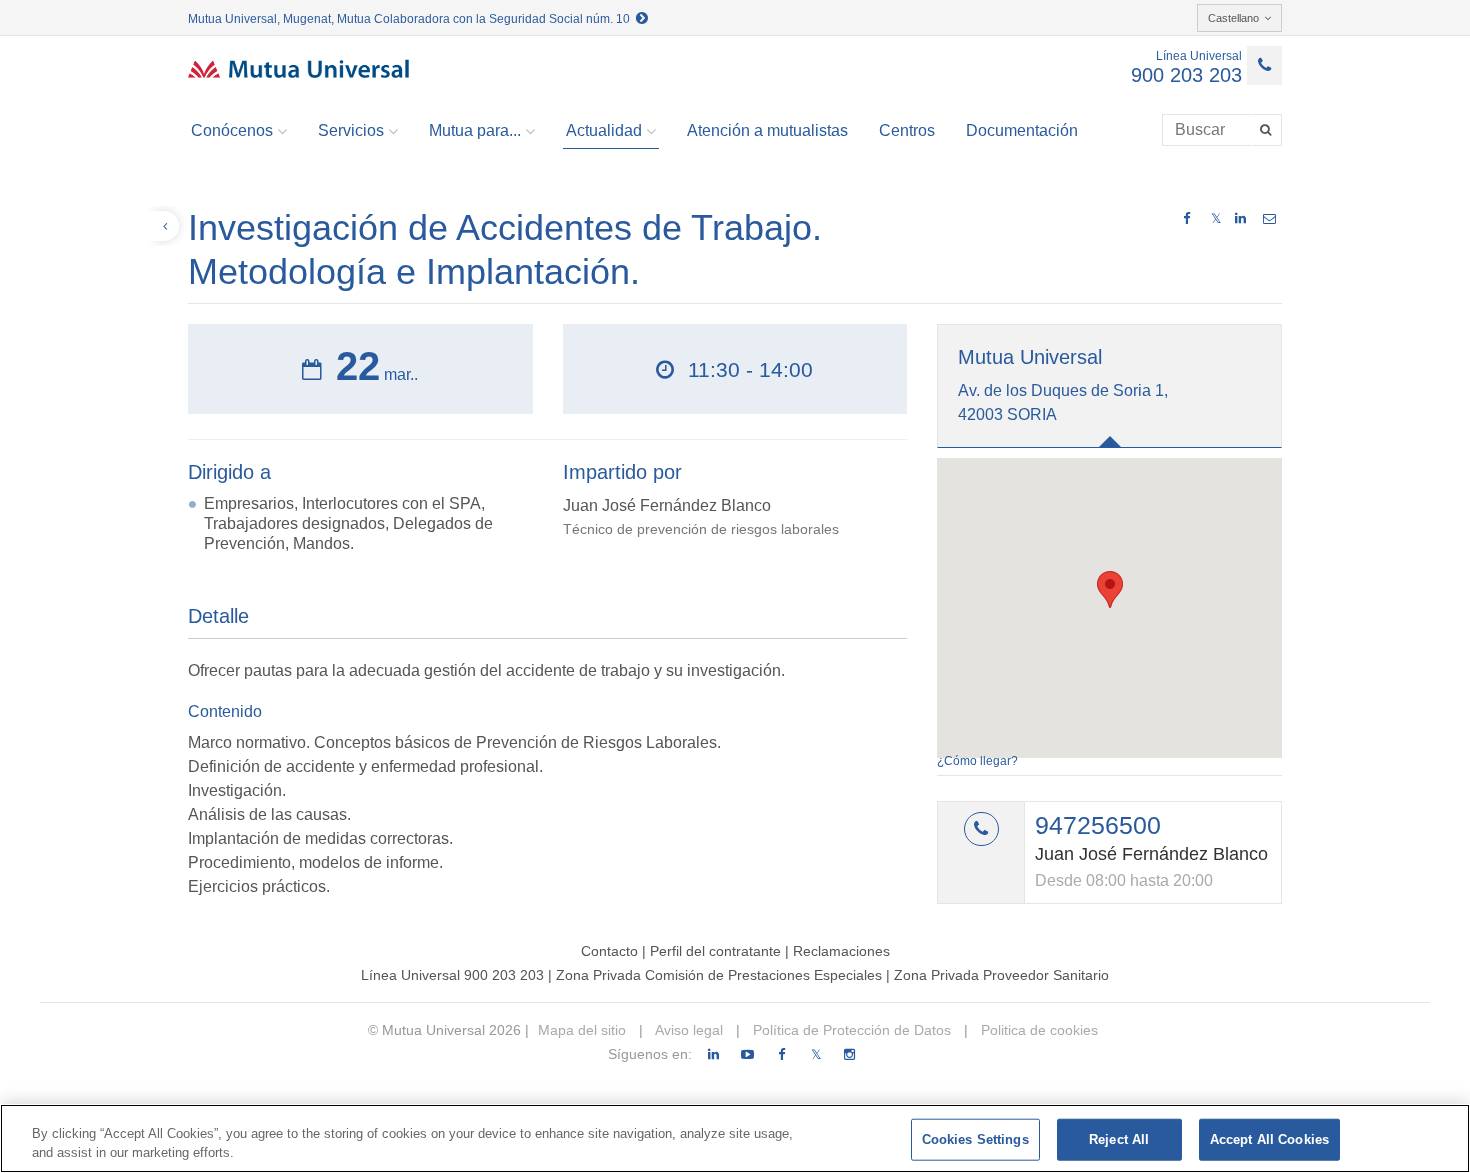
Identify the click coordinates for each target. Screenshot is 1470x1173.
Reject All (1119, 1139)
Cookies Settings (975, 1139)
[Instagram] (849, 1055)
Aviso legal (687, 1030)
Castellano (1233, 18)
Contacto (609, 951)
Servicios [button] (351, 130)
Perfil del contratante (715, 951)
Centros (907, 130)
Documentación (1022, 130)
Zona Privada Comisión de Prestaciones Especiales (719, 975)
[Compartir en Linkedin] (1240, 219)
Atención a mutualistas (767, 130)
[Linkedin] (713, 1055)
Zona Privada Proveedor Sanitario (1001, 975)
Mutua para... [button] (475, 130)
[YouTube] (747, 1055)
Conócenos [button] (232, 130)
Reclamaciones (841, 951)
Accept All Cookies (1269, 1139)
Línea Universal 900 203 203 (452, 975)
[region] (735, 1138)
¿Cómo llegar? (977, 761)
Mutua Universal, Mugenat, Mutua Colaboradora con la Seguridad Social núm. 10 (412, 19)
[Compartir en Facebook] (1186, 219)
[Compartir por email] (1269, 219)
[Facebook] (781, 1055)
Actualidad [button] (604, 130)
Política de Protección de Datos (850, 1030)
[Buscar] (1267, 130)
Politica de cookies (1037, 1030)
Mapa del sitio (582, 1030)
